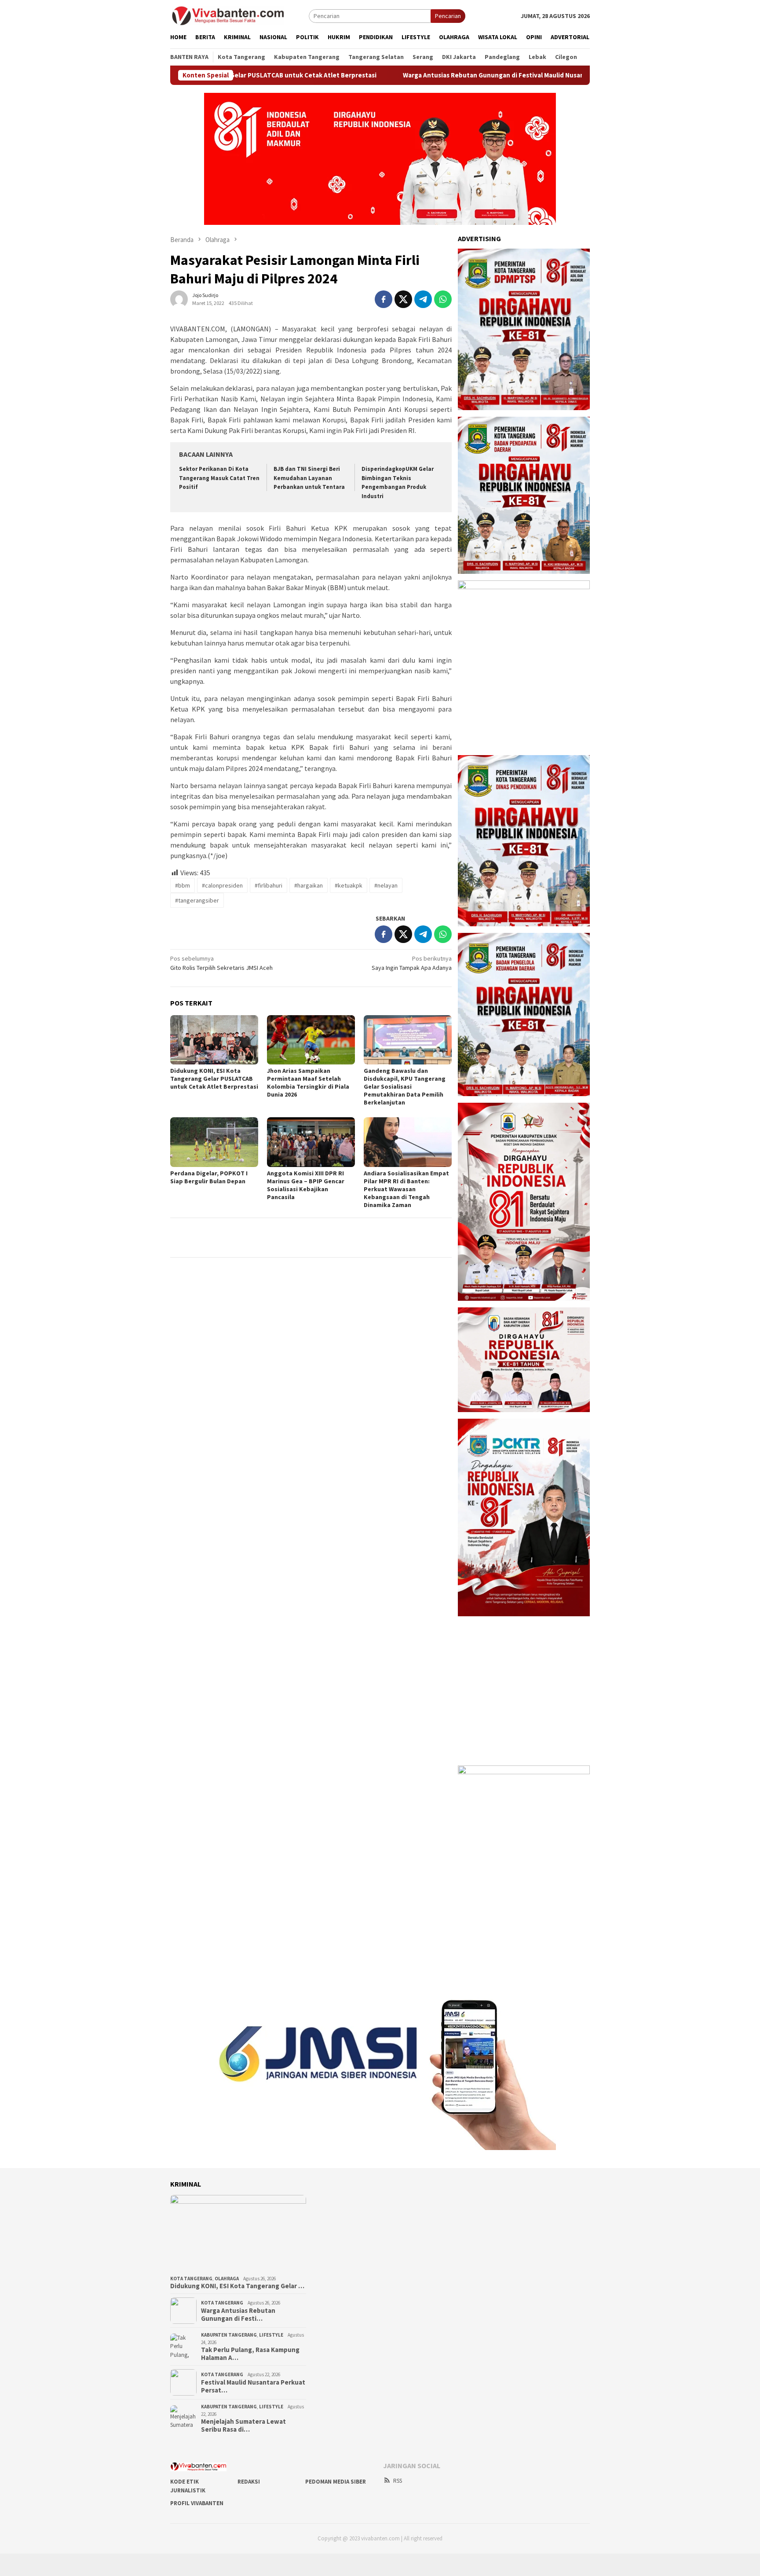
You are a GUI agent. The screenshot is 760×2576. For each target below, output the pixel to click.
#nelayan (386, 885)
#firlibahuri (269, 885)
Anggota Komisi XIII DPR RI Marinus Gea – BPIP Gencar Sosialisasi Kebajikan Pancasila (306, 1185)
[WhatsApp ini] (443, 299)
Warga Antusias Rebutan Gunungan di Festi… (238, 2315)
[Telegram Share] (423, 299)
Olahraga (227, 2279)
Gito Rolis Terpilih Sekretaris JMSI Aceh (221, 963)
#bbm (183, 885)
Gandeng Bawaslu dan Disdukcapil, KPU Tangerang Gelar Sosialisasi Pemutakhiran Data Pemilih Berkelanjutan (405, 1086)
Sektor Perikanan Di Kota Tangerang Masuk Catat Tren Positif (219, 478)
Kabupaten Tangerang (229, 2335)
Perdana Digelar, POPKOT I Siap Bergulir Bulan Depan (209, 1177)
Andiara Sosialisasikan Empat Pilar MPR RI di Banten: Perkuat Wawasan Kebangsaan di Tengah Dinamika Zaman (406, 1189)
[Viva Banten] (239, 15)
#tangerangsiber (197, 900)
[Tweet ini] (403, 299)
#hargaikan (309, 885)
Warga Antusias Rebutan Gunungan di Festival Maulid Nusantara (410, 75)
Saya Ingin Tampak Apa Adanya (412, 963)
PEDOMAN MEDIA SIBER (336, 2482)
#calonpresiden (222, 885)
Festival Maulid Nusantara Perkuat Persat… (253, 2386)
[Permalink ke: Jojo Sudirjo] (179, 298)
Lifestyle (271, 2335)
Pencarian (448, 16)
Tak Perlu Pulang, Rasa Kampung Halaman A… (250, 2354)
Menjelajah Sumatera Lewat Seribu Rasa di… (243, 2426)
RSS (398, 2481)
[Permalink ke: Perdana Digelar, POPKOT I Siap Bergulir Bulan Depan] (214, 1142)
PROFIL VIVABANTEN (197, 2503)
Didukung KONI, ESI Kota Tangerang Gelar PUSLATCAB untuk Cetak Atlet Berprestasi (214, 1079)
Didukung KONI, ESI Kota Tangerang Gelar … (237, 2286)
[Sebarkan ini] (384, 299)
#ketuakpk (349, 885)
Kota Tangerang (191, 2279)
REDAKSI (249, 2482)
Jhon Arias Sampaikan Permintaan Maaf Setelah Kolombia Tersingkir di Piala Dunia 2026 (308, 1083)
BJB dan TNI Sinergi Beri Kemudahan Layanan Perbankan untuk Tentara (309, 478)
